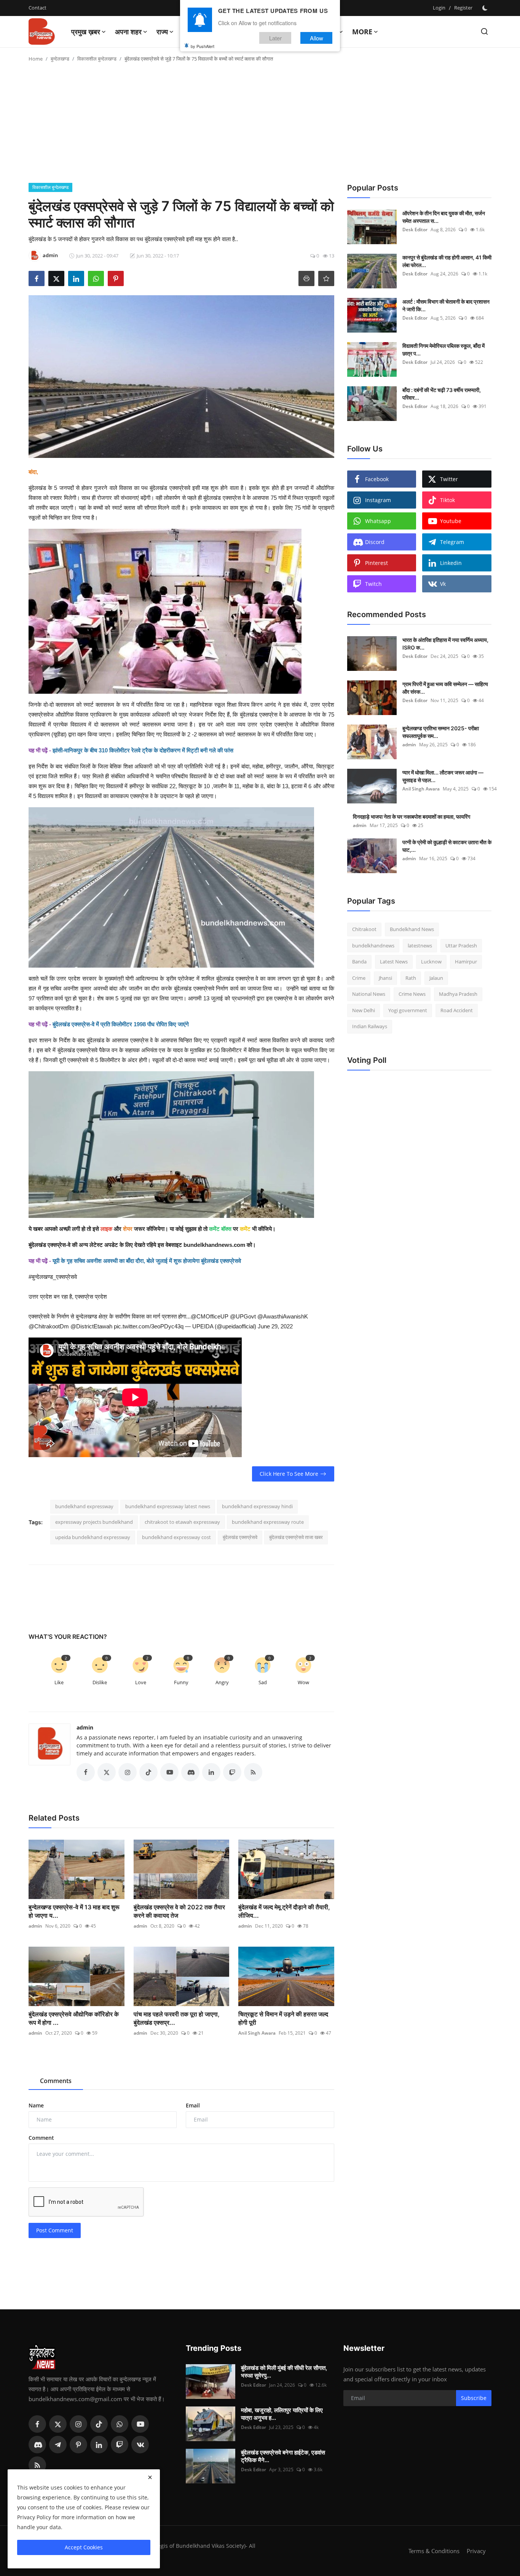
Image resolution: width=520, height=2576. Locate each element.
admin (85, 1727)
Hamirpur (466, 962)
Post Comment (55, 2230)
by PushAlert (203, 46)
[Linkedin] (99, 2445)
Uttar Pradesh (461, 946)
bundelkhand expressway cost (176, 1537)
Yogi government (408, 1010)
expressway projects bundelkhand (94, 1522)
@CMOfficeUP (210, 1316)
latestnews (420, 946)
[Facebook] (37, 2424)
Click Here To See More (289, 1474)
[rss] (37, 2465)
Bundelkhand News (412, 929)
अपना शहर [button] (128, 32)
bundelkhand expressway (84, 1506)
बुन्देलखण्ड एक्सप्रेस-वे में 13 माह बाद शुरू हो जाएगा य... (74, 1911)
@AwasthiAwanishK (283, 1316)
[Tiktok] (99, 2424)
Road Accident (457, 1010)
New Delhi (364, 1010)
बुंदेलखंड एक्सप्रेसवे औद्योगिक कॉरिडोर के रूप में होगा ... (74, 2018)
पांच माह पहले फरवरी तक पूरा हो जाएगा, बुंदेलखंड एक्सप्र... (177, 2018)
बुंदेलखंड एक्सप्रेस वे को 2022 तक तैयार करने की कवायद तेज (179, 1911)
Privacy (476, 2551)
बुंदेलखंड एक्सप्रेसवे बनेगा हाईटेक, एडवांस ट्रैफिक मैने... (283, 2456)
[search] (484, 31)
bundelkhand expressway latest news (168, 1506)
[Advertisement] (260, 126)
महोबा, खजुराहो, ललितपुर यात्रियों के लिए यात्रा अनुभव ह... (282, 2414)
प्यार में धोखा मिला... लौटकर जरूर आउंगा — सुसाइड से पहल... (443, 776)
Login (439, 8)
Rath (411, 978)
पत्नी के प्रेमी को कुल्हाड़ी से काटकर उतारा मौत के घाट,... (447, 846)
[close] (150, 2477)
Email (193, 2105)
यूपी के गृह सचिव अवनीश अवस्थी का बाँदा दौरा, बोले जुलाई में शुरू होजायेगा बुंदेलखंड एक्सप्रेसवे (147, 1261)
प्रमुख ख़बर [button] (86, 32)
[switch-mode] (486, 8)
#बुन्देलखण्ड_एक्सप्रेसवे (53, 1277)
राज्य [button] (162, 32)
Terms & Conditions (434, 2551)
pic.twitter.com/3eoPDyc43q (149, 1326)
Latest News (394, 962)
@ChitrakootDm (49, 1326)
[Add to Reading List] (326, 278)
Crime (359, 978)
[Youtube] (140, 2424)
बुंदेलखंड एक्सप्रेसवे (240, 1537)
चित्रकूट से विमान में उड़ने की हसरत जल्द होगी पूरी (283, 2018)
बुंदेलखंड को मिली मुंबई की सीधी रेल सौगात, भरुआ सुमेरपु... (284, 2372)
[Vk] (140, 2445)
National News (369, 994)
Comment (41, 2138)
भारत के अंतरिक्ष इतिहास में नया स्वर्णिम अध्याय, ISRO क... (445, 644)
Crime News (412, 994)
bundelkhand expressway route (268, 1522)
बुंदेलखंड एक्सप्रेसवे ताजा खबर (296, 1537)
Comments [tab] (56, 2081)
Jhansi (385, 978)
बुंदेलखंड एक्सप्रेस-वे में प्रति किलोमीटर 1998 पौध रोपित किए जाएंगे (121, 1024)
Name (36, 2105)
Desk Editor (415, 230)
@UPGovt (243, 1316)
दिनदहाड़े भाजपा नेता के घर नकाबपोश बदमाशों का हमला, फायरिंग (412, 817)
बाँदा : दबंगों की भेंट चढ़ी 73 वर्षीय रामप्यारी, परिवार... (442, 394)
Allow (317, 38)
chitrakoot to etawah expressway (182, 1522)
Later (275, 38)
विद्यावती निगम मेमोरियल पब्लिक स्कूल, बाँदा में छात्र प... (443, 350)
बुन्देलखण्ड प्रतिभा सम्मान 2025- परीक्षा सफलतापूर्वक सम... (441, 732)
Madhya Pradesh (458, 994)
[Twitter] (58, 2424)
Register (463, 8)
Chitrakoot (364, 929)
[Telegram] (58, 2445)
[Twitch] (120, 2445)
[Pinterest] (78, 2445)
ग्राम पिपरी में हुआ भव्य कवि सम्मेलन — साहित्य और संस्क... (445, 688)
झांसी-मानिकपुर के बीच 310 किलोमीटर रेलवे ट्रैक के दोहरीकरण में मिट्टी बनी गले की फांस (143, 750)
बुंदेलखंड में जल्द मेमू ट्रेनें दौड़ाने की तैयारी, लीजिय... (284, 1911)
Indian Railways (370, 1026)
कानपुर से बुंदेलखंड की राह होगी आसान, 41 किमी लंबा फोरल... (447, 261)
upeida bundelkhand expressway (93, 1537)
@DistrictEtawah (91, 1326)
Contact (37, 8)
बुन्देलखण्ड (60, 59)
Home (36, 59)
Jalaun (436, 978)
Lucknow (431, 962)
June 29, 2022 (275, 1326)
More (362, 32)
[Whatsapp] (120, 2424)
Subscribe (474, 2398)
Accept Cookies (84, 2547)
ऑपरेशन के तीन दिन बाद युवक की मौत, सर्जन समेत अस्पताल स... (444, 217)
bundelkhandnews (373, 946)
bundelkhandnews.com (214, 1245)
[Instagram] (78, 2424)
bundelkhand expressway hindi (257, 1506)
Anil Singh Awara (257, 2033)
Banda (359, 962)
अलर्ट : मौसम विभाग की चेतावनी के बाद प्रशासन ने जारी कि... (446, 305)
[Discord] (37, 2445)
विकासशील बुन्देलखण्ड (97, 59)
